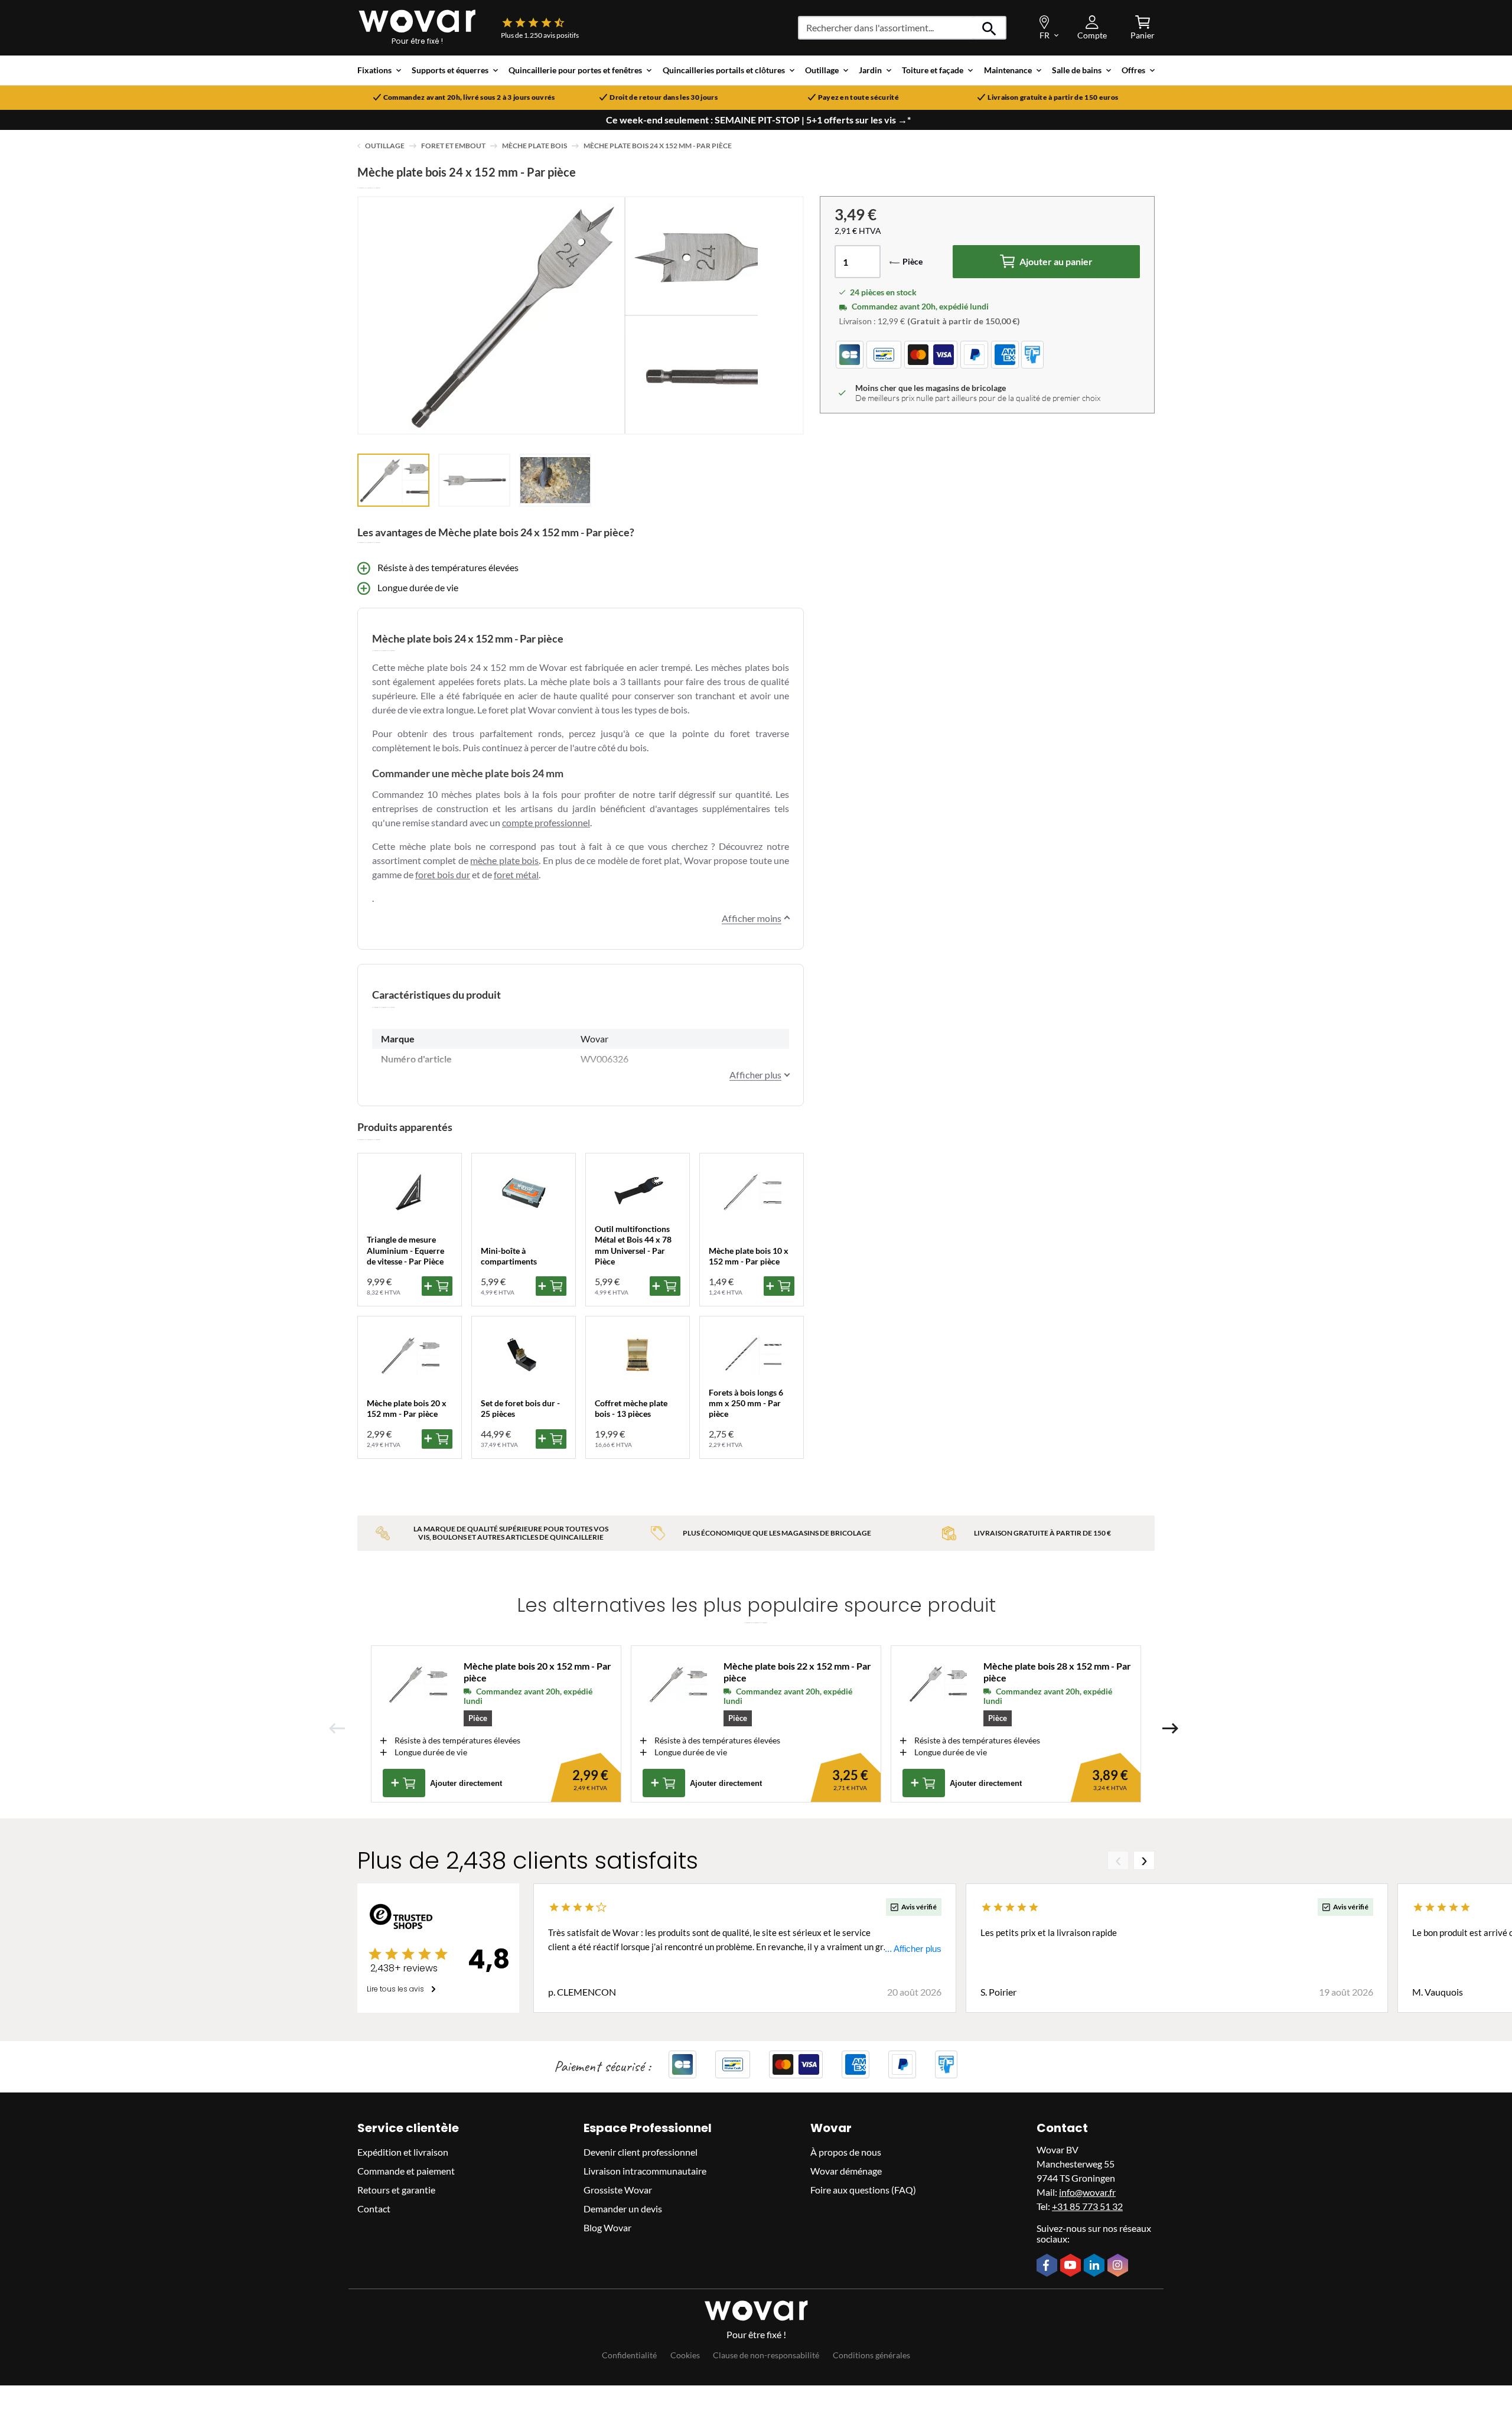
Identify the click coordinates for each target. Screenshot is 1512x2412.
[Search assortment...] (990, 28)
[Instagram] (1119, 2266)
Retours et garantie (396, 2190)
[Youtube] (1072, 2266)
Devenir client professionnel (641, 2152)
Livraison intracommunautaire (645, 2171)
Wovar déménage (846, 2171)
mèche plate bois (504, 860)
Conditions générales (871, 2355)
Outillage (385, 146)
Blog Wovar (607, 2227)
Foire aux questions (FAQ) (863, 2190)
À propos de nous (846, 2152)
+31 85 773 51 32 (1087, 2206)
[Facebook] (1048, 2266)
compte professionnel (546, 822)
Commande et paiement (406, 2171)
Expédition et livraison (403, 2152)
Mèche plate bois (535, 146)
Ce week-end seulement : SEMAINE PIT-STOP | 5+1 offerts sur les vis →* (758, 120)
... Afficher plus (913, 1949)
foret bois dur (443, 874)
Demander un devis (623, 2209)
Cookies (685, 2355)
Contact (374, 2209)
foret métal (516, 874)
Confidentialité (629, 2355)
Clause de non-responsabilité (766, 2355)
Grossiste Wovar (618, 2190)
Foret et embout (453, 146)
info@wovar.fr (1087, 2192)
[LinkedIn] (1096, 2266)
